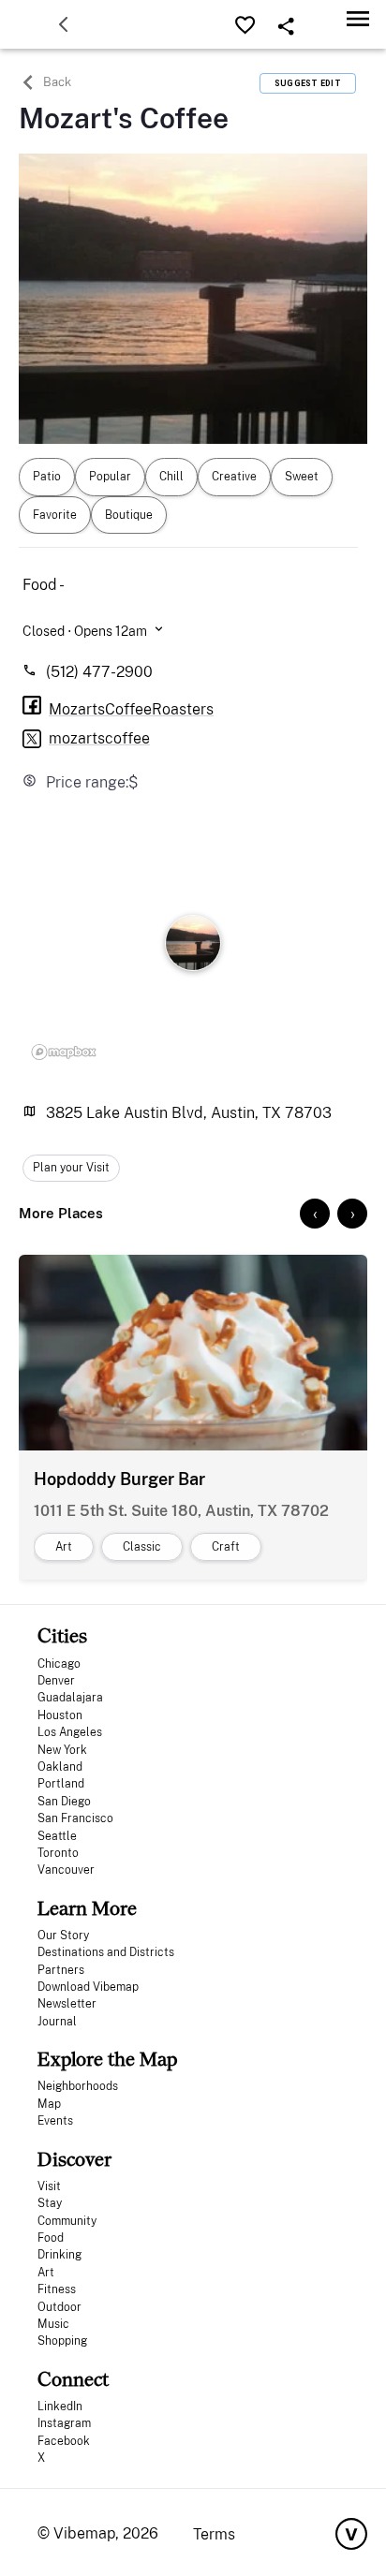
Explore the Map (107, 2059)
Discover (74, 2159)
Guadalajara (70, 1698)
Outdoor (59, 2307)
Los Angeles (70, 1732)
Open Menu (358, 18)
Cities (62, 1635)
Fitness (57, 2289)
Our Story (63, 1936)
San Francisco (75, 1818)
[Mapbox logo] (64, 1052)
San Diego (64, 1802)
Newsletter (67, 2004)
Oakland (60, 1767)
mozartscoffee (99, 738)
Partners (61, 1970)
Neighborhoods (78, 2086)
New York (62, 1750)
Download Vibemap (88, 1987)
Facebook (64, 2441)
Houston (60, 1715)
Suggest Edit (308, 83)
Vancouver (66, 1870)
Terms (214, 2534)
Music (53, 2324)
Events (55, 2121)
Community (67, 2221)
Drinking (59, 2255)
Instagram (64, 2423)
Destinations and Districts (106, 1952)
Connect (73, 2379)
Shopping (62, 2341)
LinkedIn (60, 2407)
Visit (49, 2186)
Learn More (87, 1908)
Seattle (57, 1836)
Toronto (58, 1853)
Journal (57, 2022)
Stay (50, 2203)
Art (46, 2273)
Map (49, 2104)
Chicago (59, 1664)
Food (51, 2238)
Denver (56, 1681)
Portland (61, 1784)
